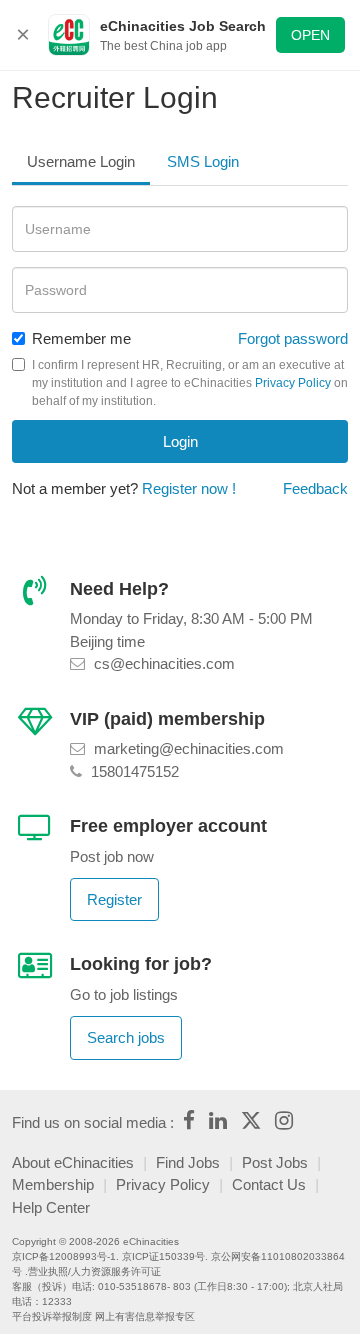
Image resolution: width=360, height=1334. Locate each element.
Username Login (81, 161)
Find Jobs (188, 1162)
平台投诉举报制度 (52, 1316)
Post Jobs (275, 1162)
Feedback (315, 488)
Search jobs (126, 1037)
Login (180, 441)
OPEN (310, 35)
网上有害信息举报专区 (145, 1316)
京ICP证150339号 (163, 1256)
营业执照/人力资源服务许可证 (94, 1271)
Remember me (81, 338)
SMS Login (203, 161)
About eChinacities (73, 1162)
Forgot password (293, 338)
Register (114, 899)
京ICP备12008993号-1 (64, 1256)
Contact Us (269, 1184)
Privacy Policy (293, 383)
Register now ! (189, 488)
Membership (53, 1184)
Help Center (51, 1207)
